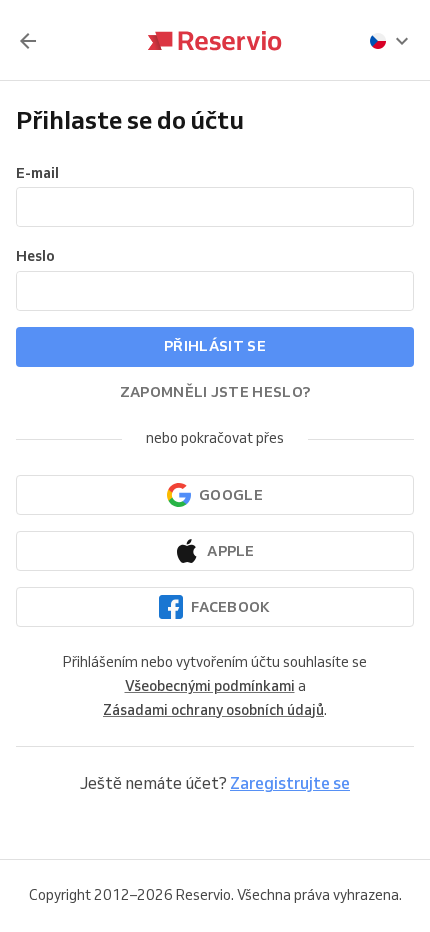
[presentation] (390, 41)
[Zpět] (28, 41)
